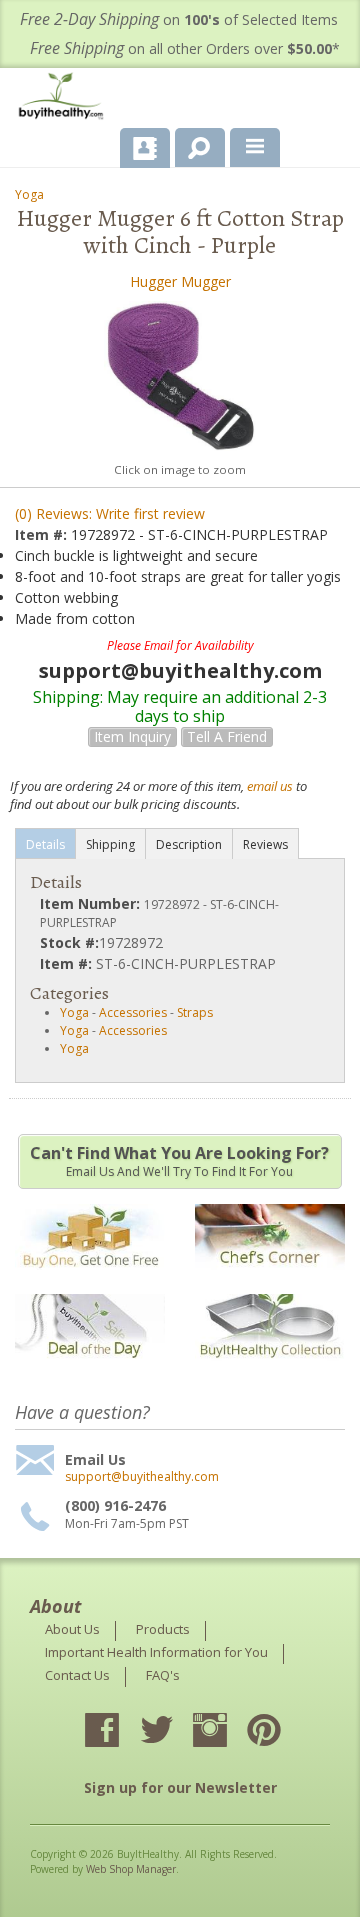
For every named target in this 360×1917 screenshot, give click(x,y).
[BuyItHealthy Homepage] (65, 98)
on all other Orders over (185, 48)
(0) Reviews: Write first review (110, 513)
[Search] (192, 144)
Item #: (43, 534)
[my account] (145, 148)
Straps (195, 1012)
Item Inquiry (132, 736)
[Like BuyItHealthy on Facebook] (120, 1732)
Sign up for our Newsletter (180, 1787)
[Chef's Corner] (270, 1279)
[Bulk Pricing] (270, 1370)
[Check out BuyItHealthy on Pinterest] (282, 1732)
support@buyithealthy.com (142, 1477)
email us (270, 786)
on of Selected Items (179, 19)
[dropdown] (255, 148)
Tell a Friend (227, 736)
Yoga (29, 194)
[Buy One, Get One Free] (90, 1279)
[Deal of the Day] (90, 1370)
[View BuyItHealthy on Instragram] (228, 1732)
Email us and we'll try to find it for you (179, 1161)
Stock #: (69, 942)
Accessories (133, 1012)
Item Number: (92, 903)
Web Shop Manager (131, 1869)
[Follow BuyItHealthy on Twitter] (174, 1732)
